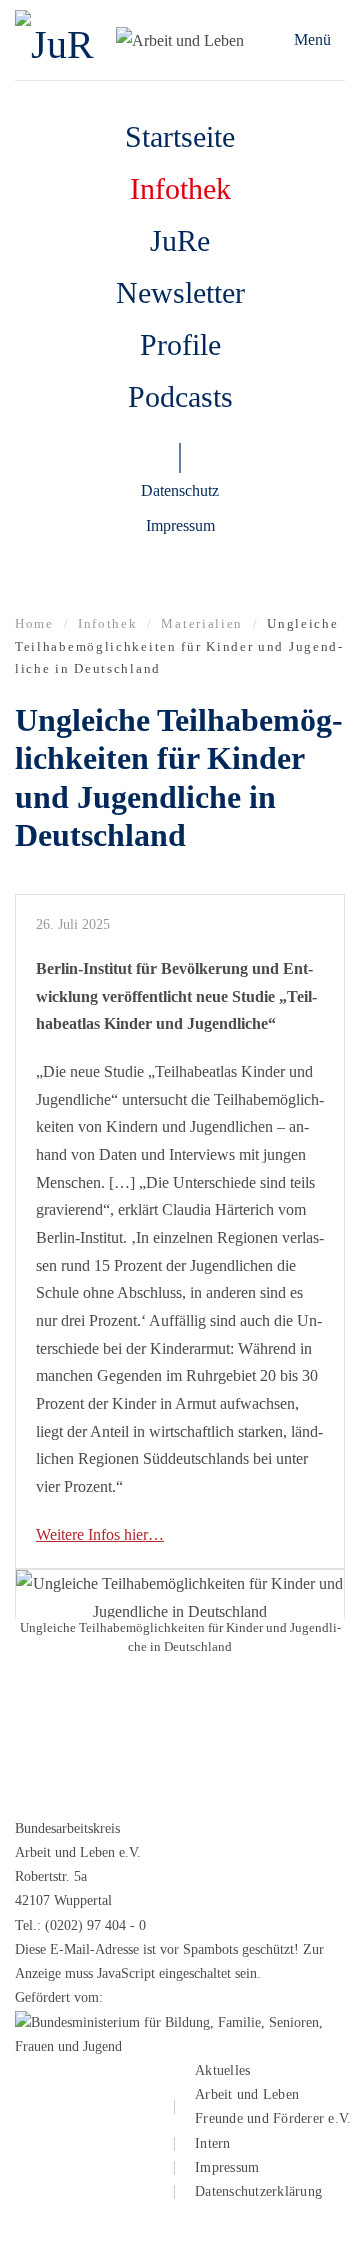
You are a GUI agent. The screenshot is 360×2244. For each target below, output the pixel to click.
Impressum (180, 525)
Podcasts (180, 396)
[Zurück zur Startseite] (62, 40)
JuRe (180, 240)
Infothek (180, 188)
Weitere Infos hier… (100, 1534)
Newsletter (180, 292)
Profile (180, 344)
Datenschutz (180, 490)
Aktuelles (222, 2070)
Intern (213, 2143)
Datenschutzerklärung (258, 2191)
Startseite (180, 136)
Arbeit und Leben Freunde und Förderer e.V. (273, 2106)
